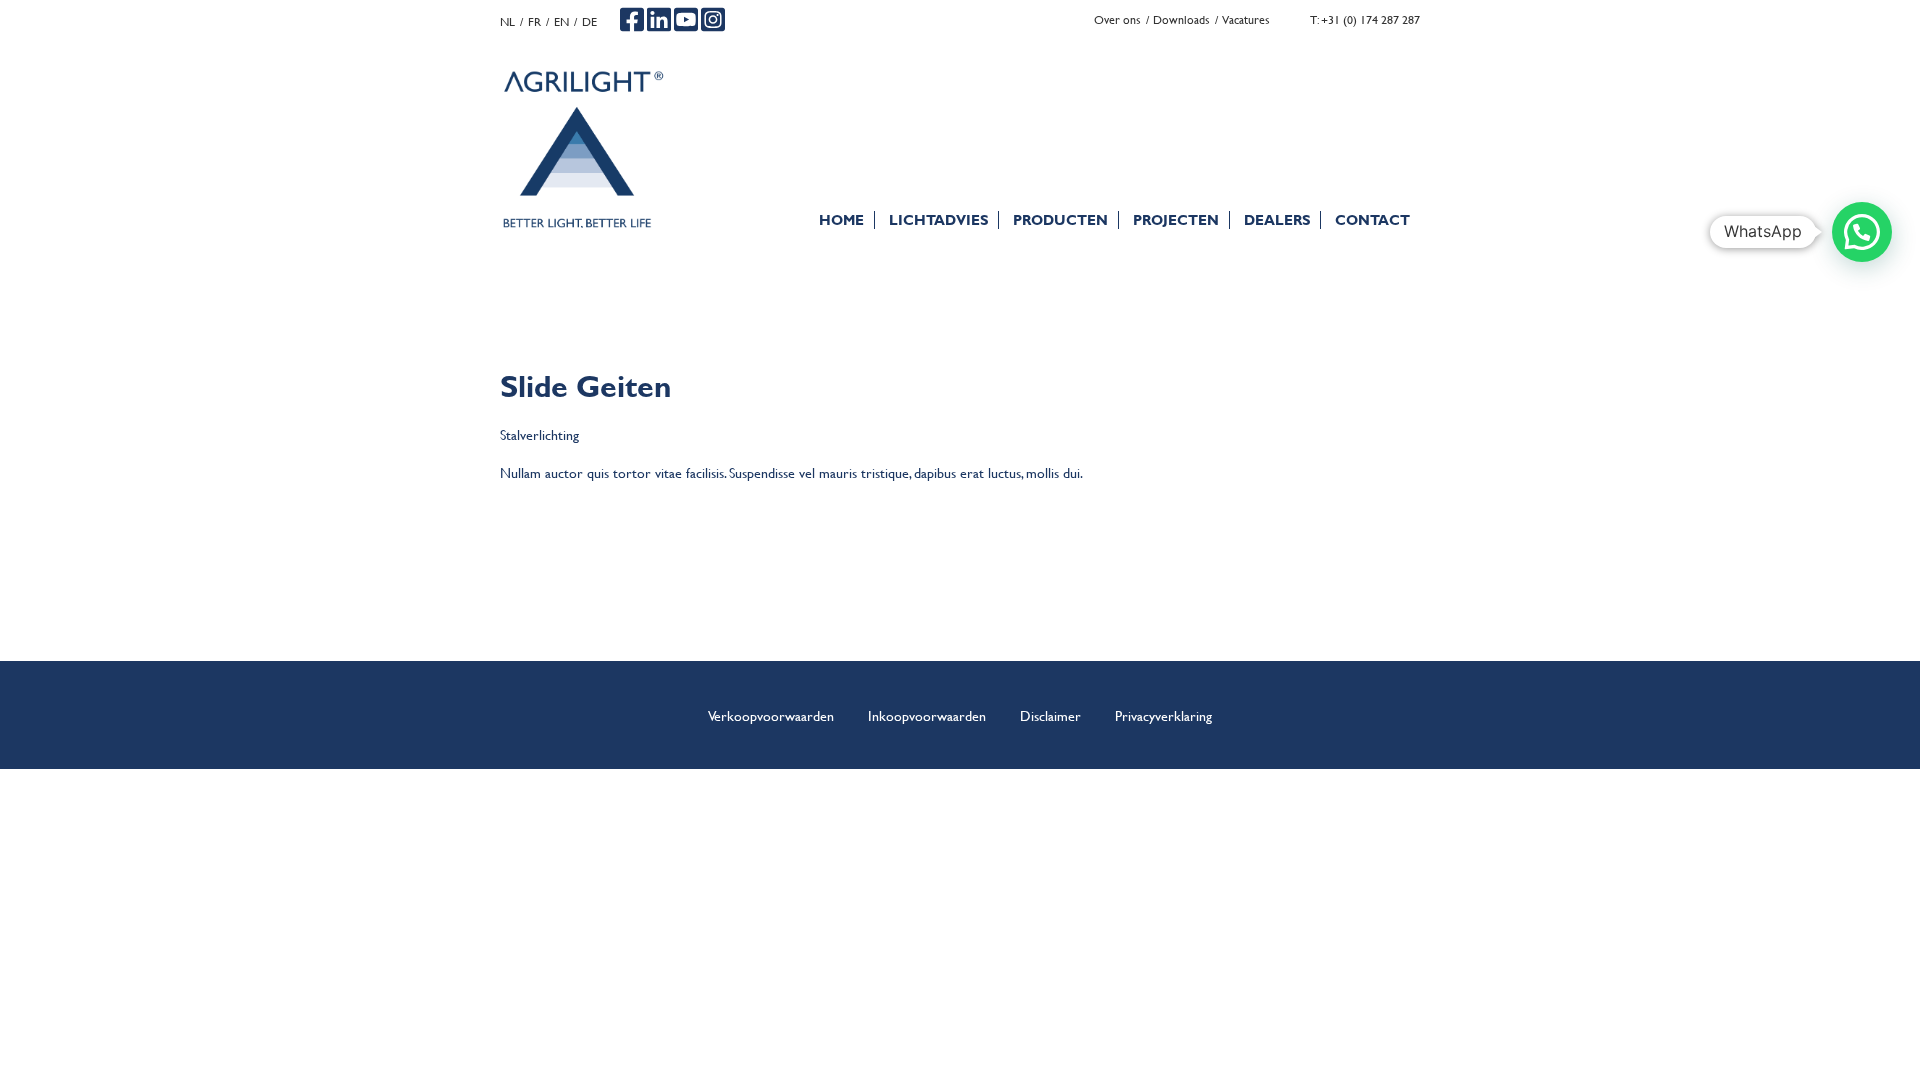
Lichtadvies (938, 219)
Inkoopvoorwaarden (927, 715)
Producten (1060, 219)
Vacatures (1246, 19)
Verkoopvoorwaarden (771, 715)
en (561, 21)
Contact (1372, 219)
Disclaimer (1050, 715)
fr (534, 21)
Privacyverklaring (1163, 715)
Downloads (1181, 19)
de (589, 21)
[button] (1862, 232)
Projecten (1176, 219)
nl (507, 21)
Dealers (1277, 219)
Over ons (1117, 19)
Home (841, 219)
